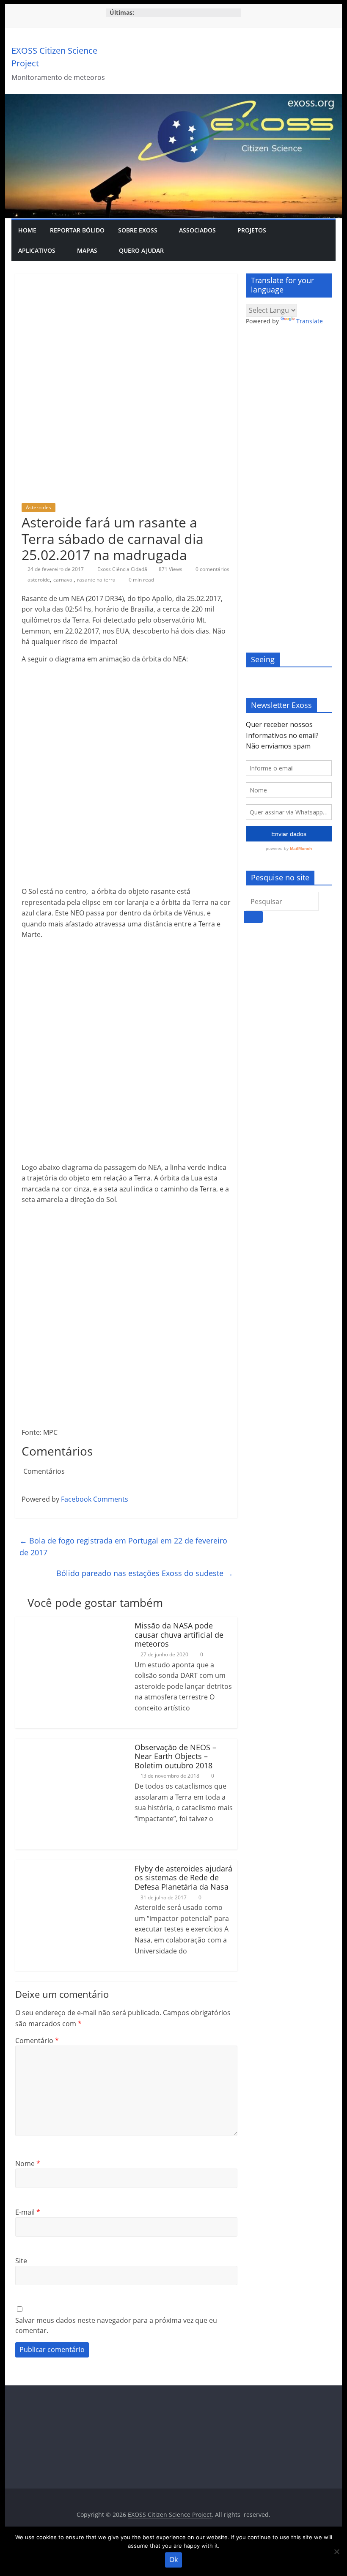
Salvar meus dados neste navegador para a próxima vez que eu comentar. (116, 2325)
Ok (173, 2560)
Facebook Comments (95, 1499)
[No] (336, 2551)
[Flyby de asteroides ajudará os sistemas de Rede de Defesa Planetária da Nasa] (71, 1865)
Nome (28, 2164)
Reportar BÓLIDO (77, 230)
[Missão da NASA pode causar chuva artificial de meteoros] (71, 1622)
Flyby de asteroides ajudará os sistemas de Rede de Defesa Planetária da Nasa (183, 1878)
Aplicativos (37, 250)
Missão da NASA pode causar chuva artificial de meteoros (179, 1635)
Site (21, 2261)
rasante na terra (96, 580)
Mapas (87, 250)
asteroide (39, 580)
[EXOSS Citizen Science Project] (173, 99)
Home (27, 230)
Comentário (37, 2041)
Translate (310, 321)
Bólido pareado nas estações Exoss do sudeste (145, 1573)
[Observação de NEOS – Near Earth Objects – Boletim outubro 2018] (71, 1744)
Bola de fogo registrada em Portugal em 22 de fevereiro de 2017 (123, 1547)
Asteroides (39, 507)
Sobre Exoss (138, 230)
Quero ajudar (141, 250)
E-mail (28, 2212)
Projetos (252, 230)
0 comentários (212, 569)
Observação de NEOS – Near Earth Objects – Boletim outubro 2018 (175, 1756)
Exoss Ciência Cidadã (123, 569)
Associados (197, 230)
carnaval (63, 580)
